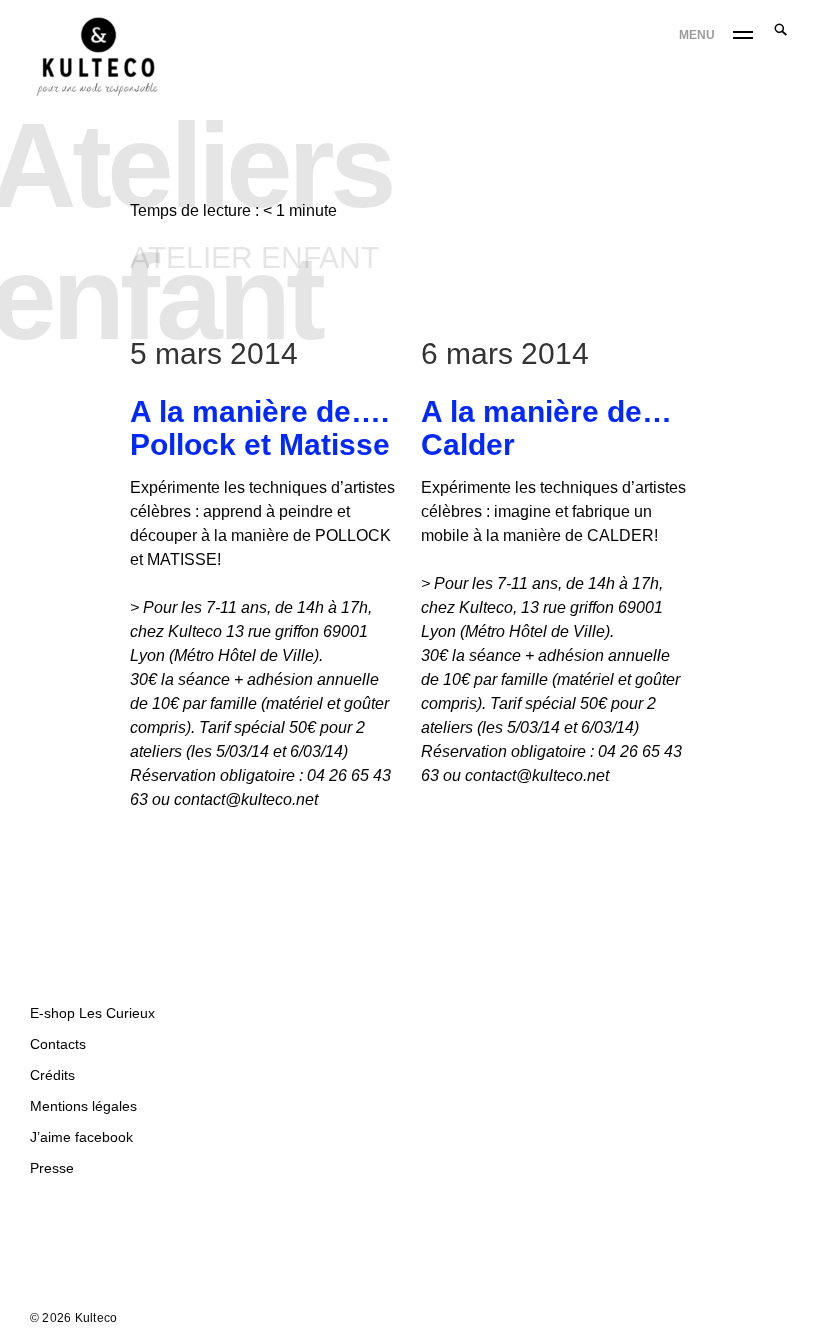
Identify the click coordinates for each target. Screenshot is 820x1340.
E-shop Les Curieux (92, 1013)
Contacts (58, 1044)
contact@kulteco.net (246, 799)
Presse (52, 1168)
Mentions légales (83, 1106)
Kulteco (96, 1318)
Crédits (52, 1075)
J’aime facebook (81, 1137)
